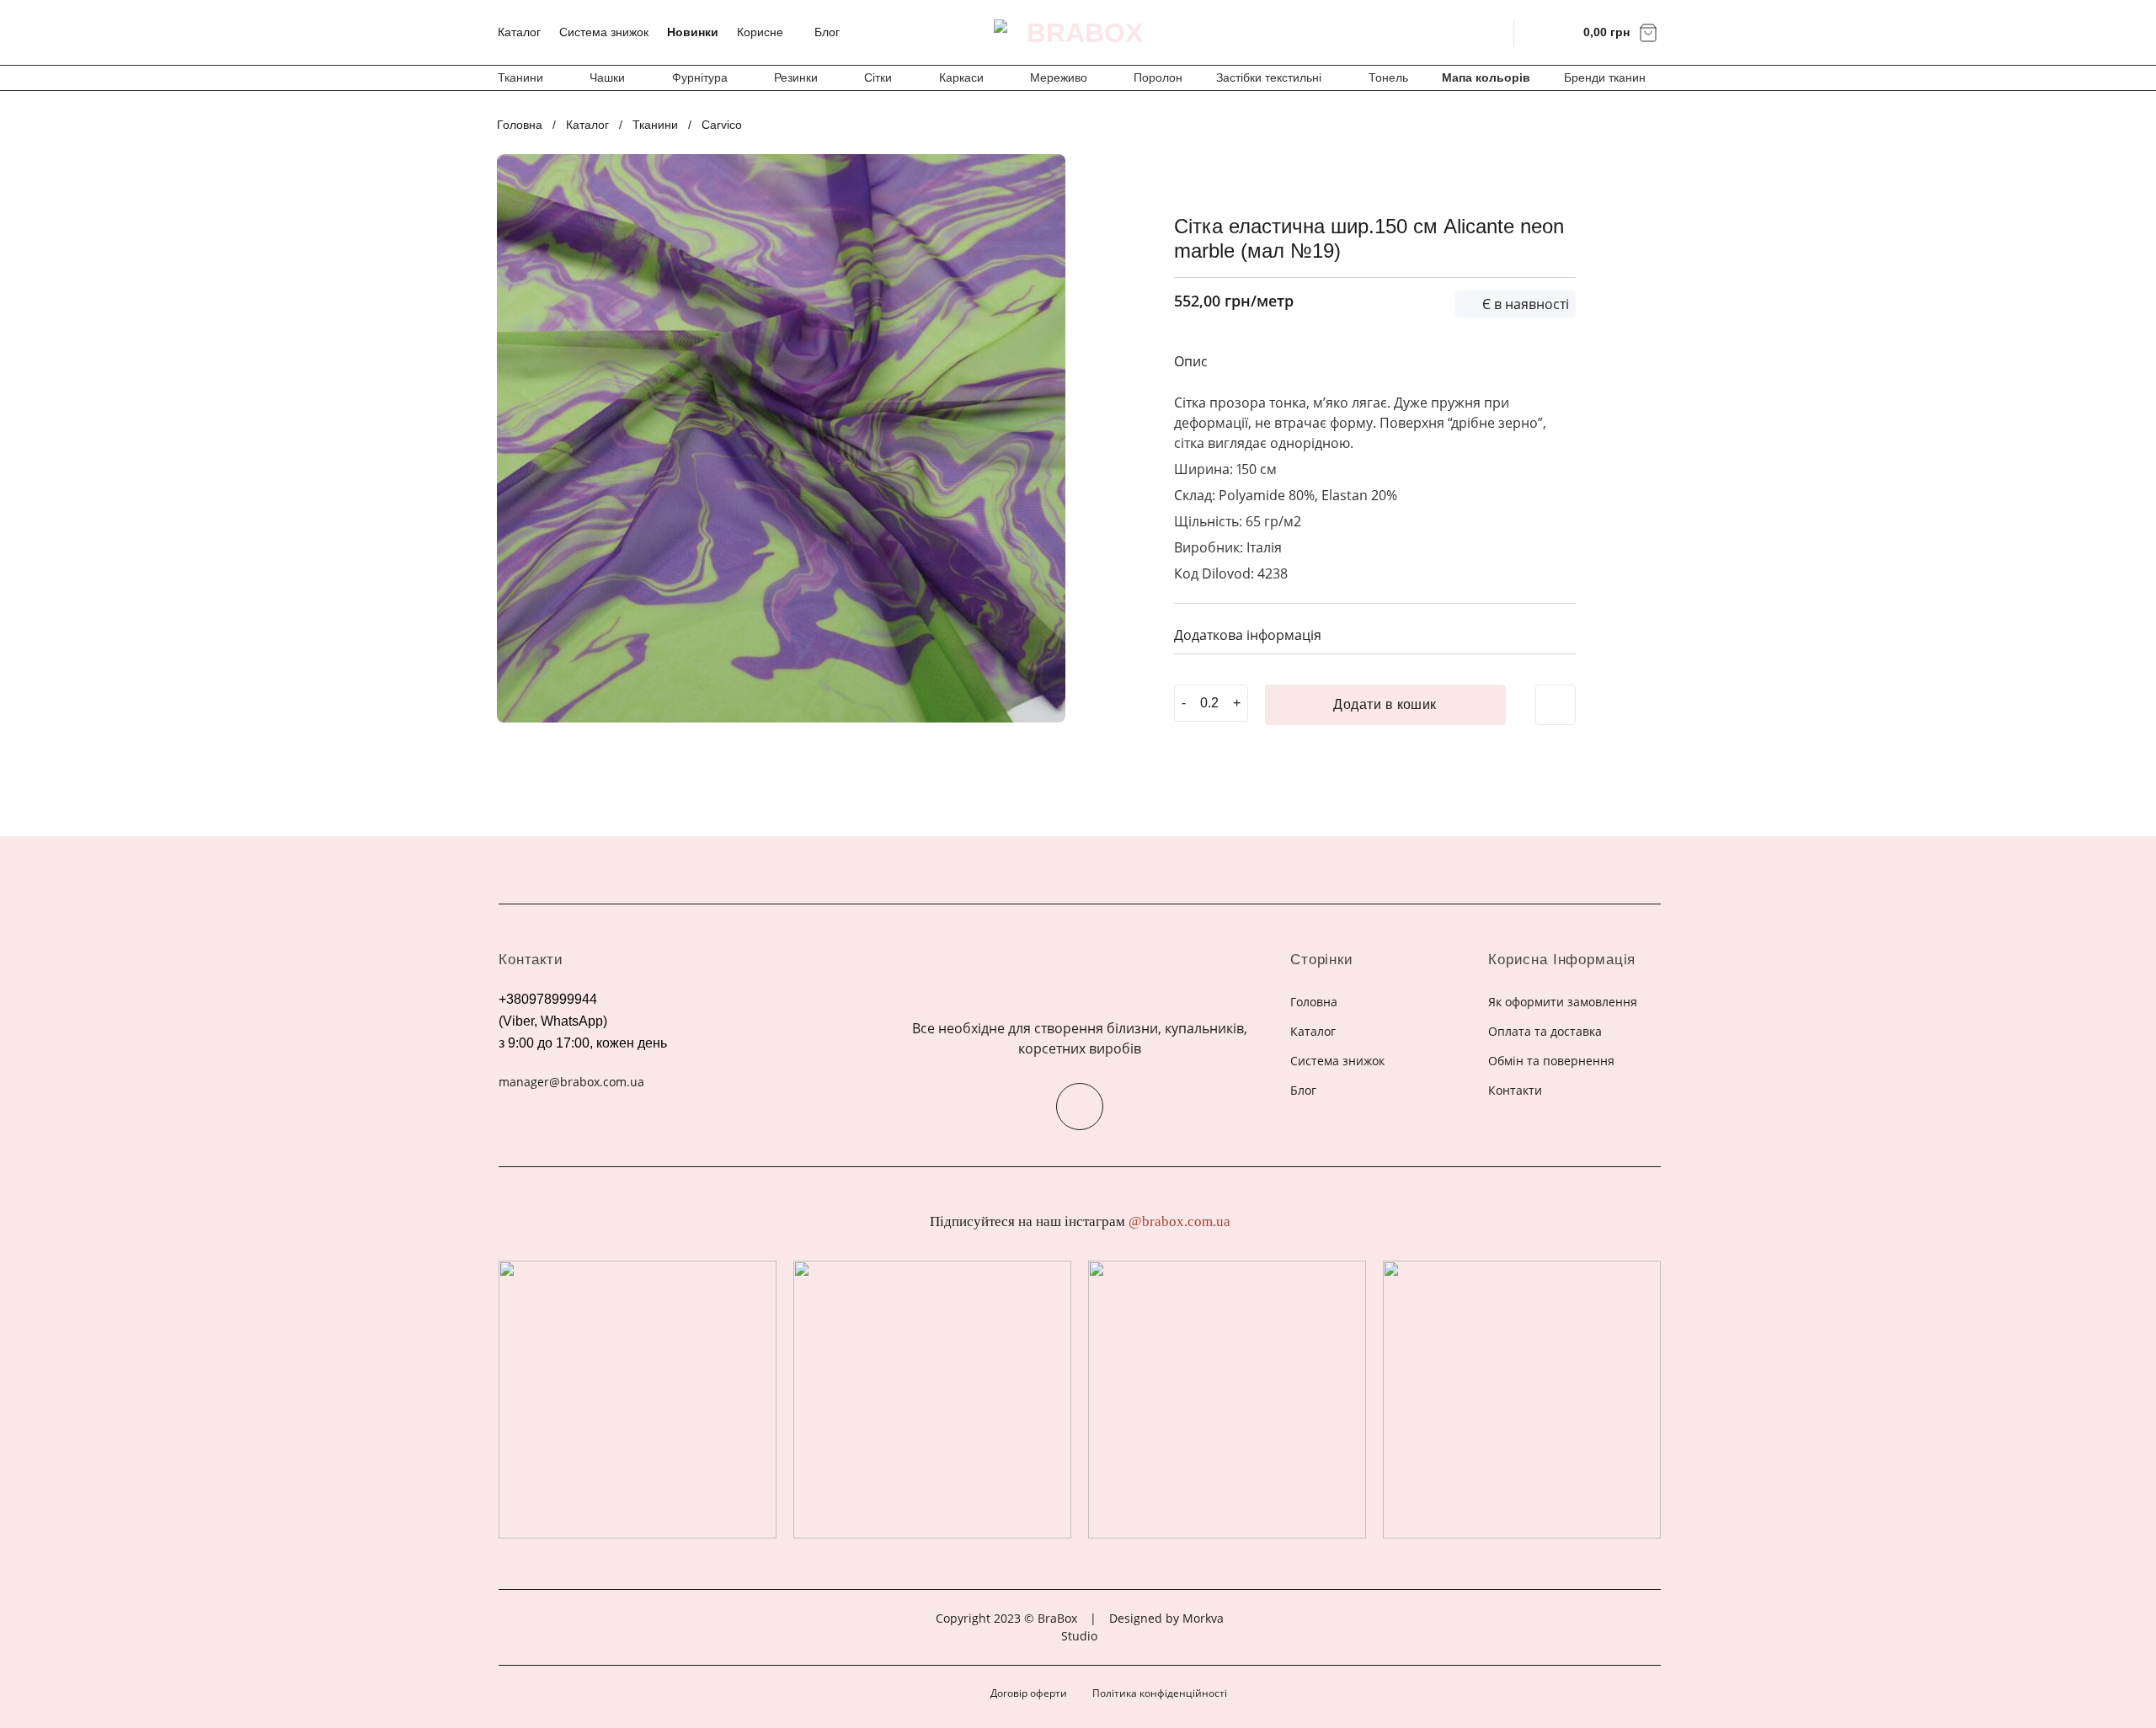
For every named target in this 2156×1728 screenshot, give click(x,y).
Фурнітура (700, 77)
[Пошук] (1490, 32)
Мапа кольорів (1486, 77)
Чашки (607, 77)
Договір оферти (1029, 1693)
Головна (520, 125)
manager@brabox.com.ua (571, 1082)
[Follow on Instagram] (1080, 1107)
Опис (1191, 361)
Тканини (520, 77)
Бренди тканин (1605, 77)
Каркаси (961, 77)
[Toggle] (1556, 633)
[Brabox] (1078, 33)
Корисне (760, 32)
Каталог (519, 32)
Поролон (1158, 77)
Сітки (878, 77)
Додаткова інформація (1248, 635)
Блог (827, 32)
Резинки (796, 77)
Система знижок (604, 32)
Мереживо (1059, 77)
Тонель (1388, 77)
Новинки (693, 32)
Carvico (722, 125)
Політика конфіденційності (1160, 1693)
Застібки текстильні (1269, 77)
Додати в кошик (1385, 704)
